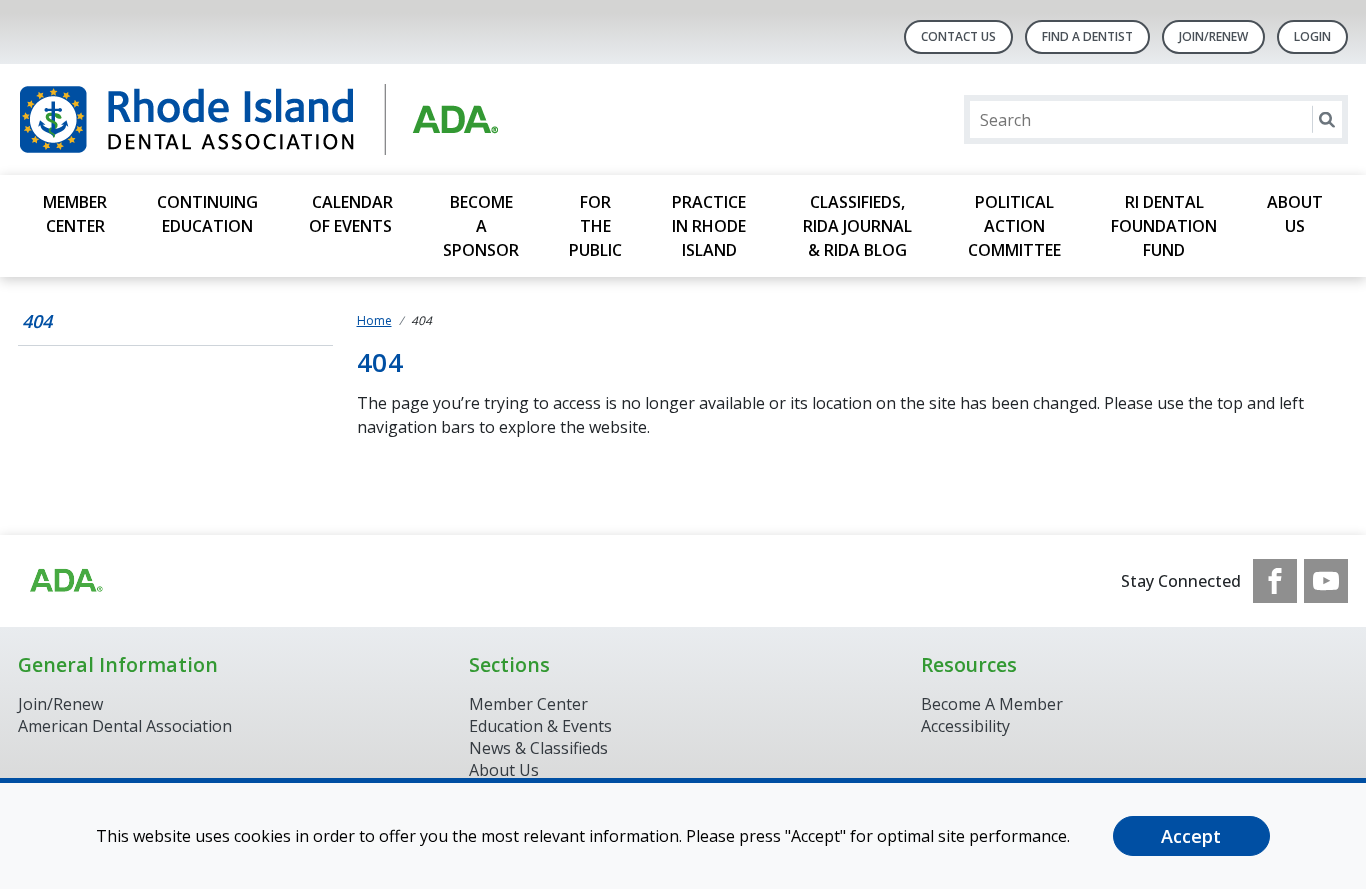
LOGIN (1312, 36)
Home (374, 320)
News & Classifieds (538, 748)
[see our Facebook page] (1275, 581)
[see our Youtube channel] (1326, 581)
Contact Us (958, 36)
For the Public (595, 226)
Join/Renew (1213, 36)
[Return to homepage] (276, 119)
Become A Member (992, 704)
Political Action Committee (1014, 226)
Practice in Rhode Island (709, 226)
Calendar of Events (350, 214)
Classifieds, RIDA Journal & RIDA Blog (857, 226)
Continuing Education (207, 214)
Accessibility (965, 726)
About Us (1295, 214)
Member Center (75, 214)
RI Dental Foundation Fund (1164, 226)
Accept (1191, 836)
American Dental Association (125, 726)
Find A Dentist (1087, 36)
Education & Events (540, 726)
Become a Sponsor (481, 226)
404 (37, 321)
